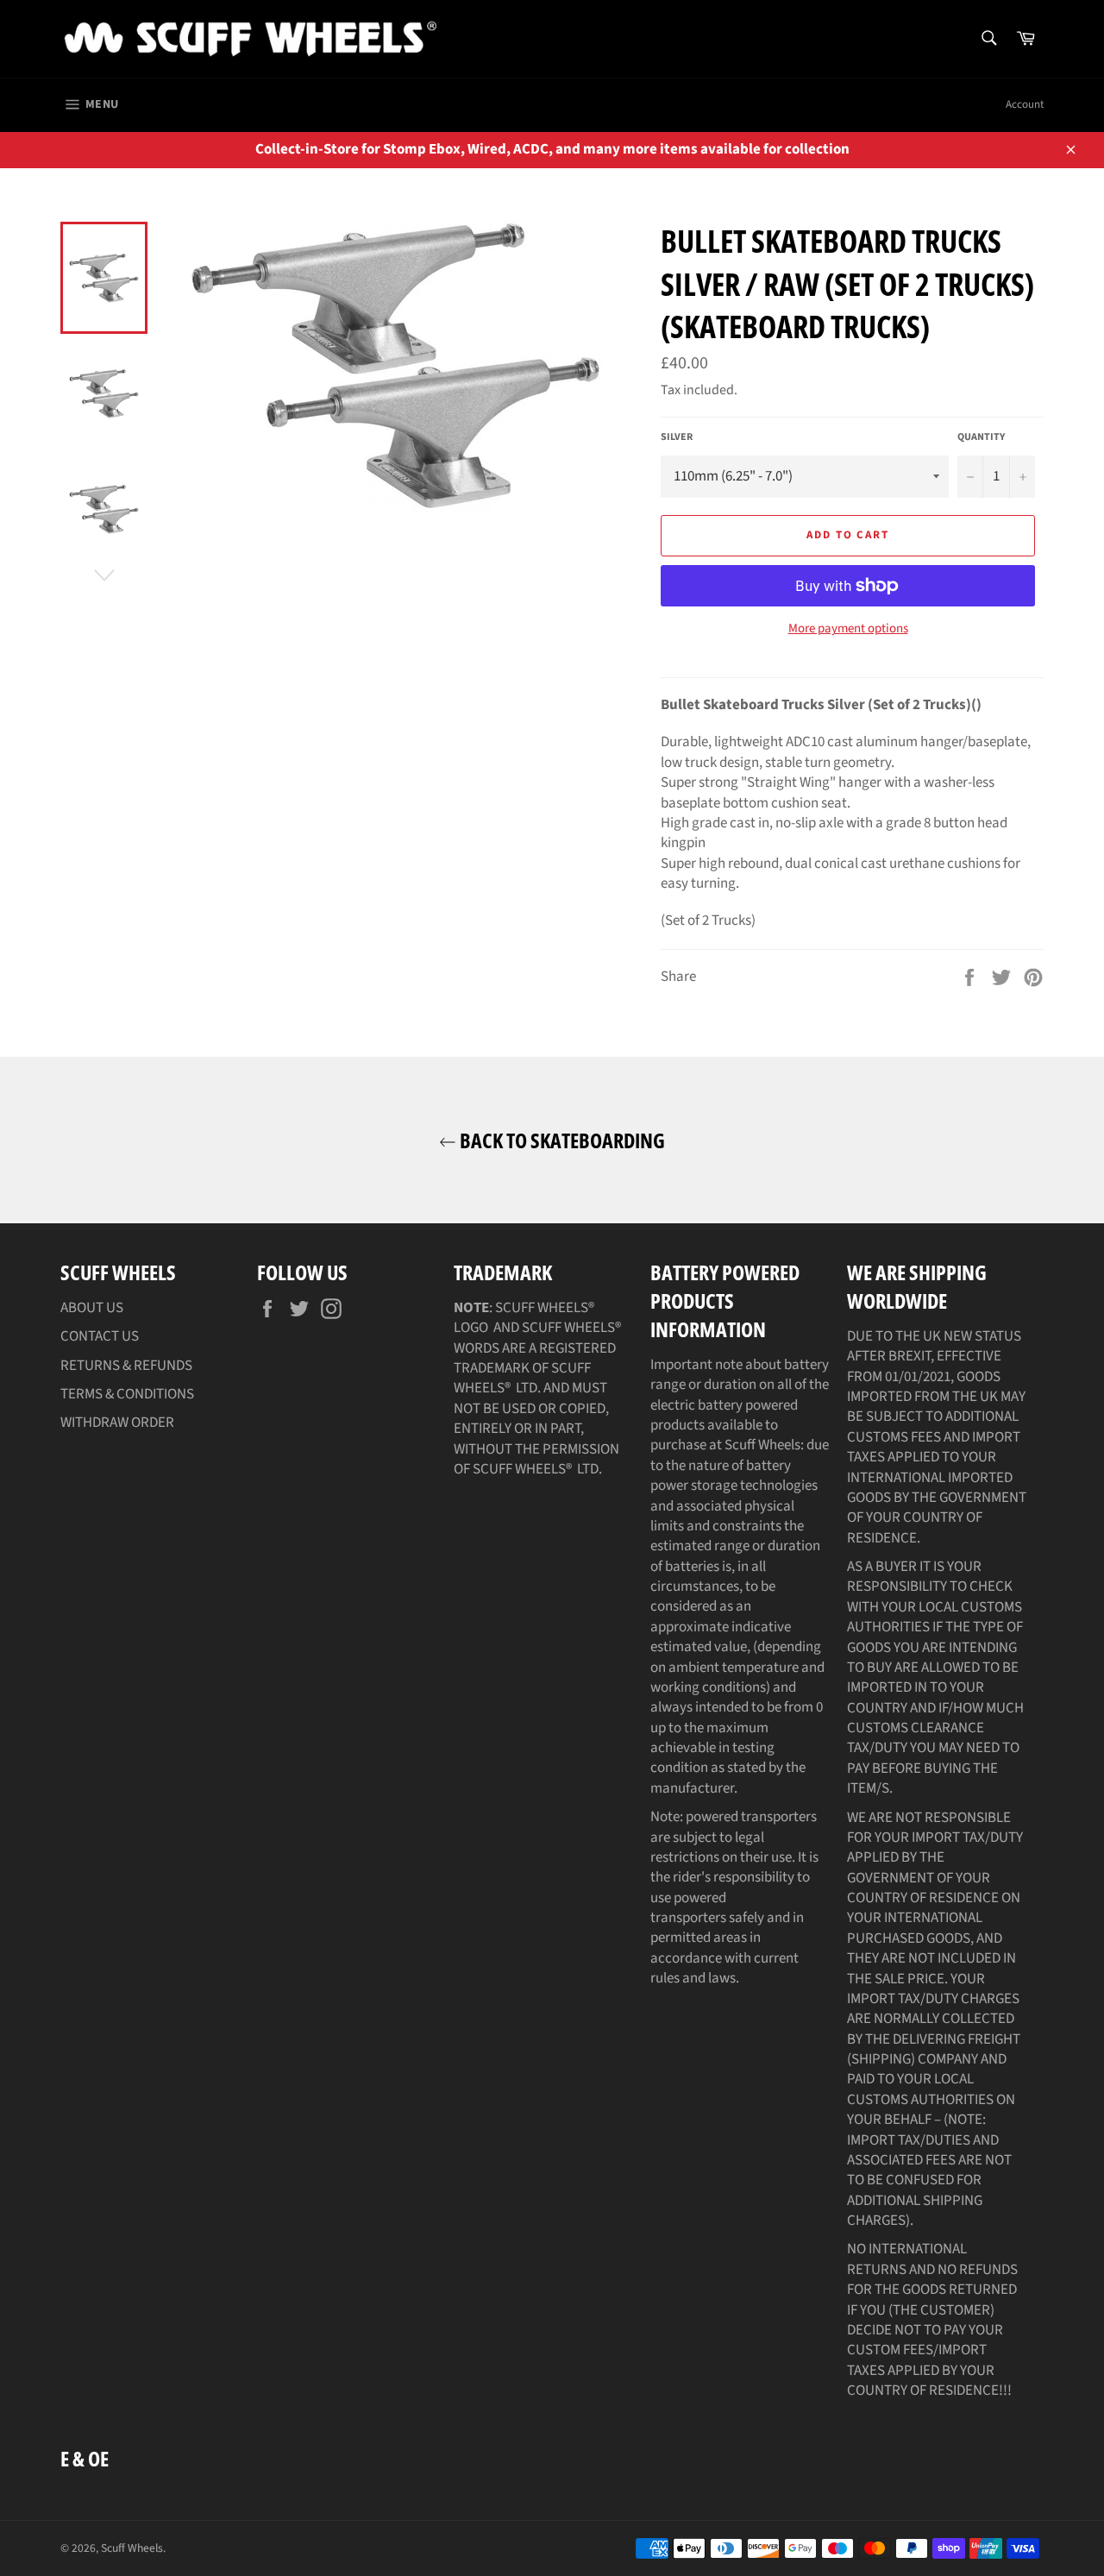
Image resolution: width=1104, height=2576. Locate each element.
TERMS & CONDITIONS (127, 1394)
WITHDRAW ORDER (117, 1423)
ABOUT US (92, 1308)
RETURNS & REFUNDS (126, 1366)
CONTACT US (100, 1336)
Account (1025, 104)
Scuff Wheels (132, 2548)
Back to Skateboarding (561, 1140)
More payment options (848, 629)
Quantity (981, 437)
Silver (677, 437)
